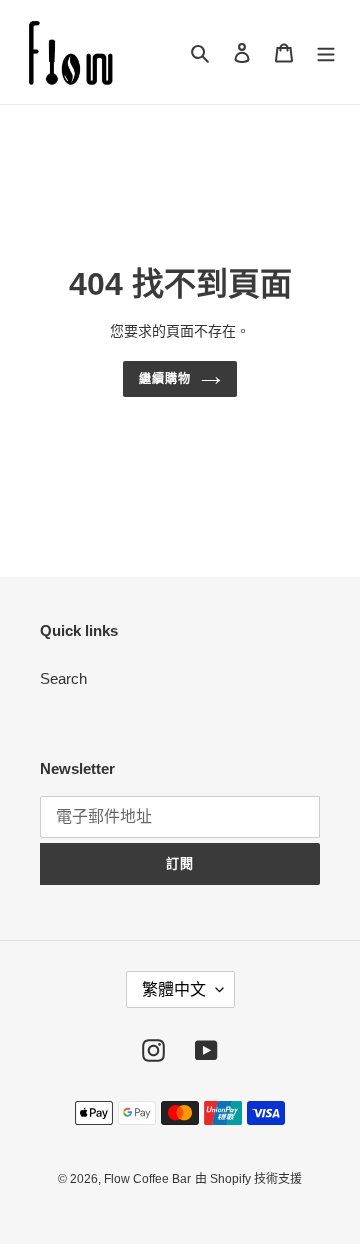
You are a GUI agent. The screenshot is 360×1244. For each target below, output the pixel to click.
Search (63, 678)
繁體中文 (174, 989)
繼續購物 (165, 379)
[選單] (326, 52)
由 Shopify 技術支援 (248, 1179)
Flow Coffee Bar (147, 1179)
